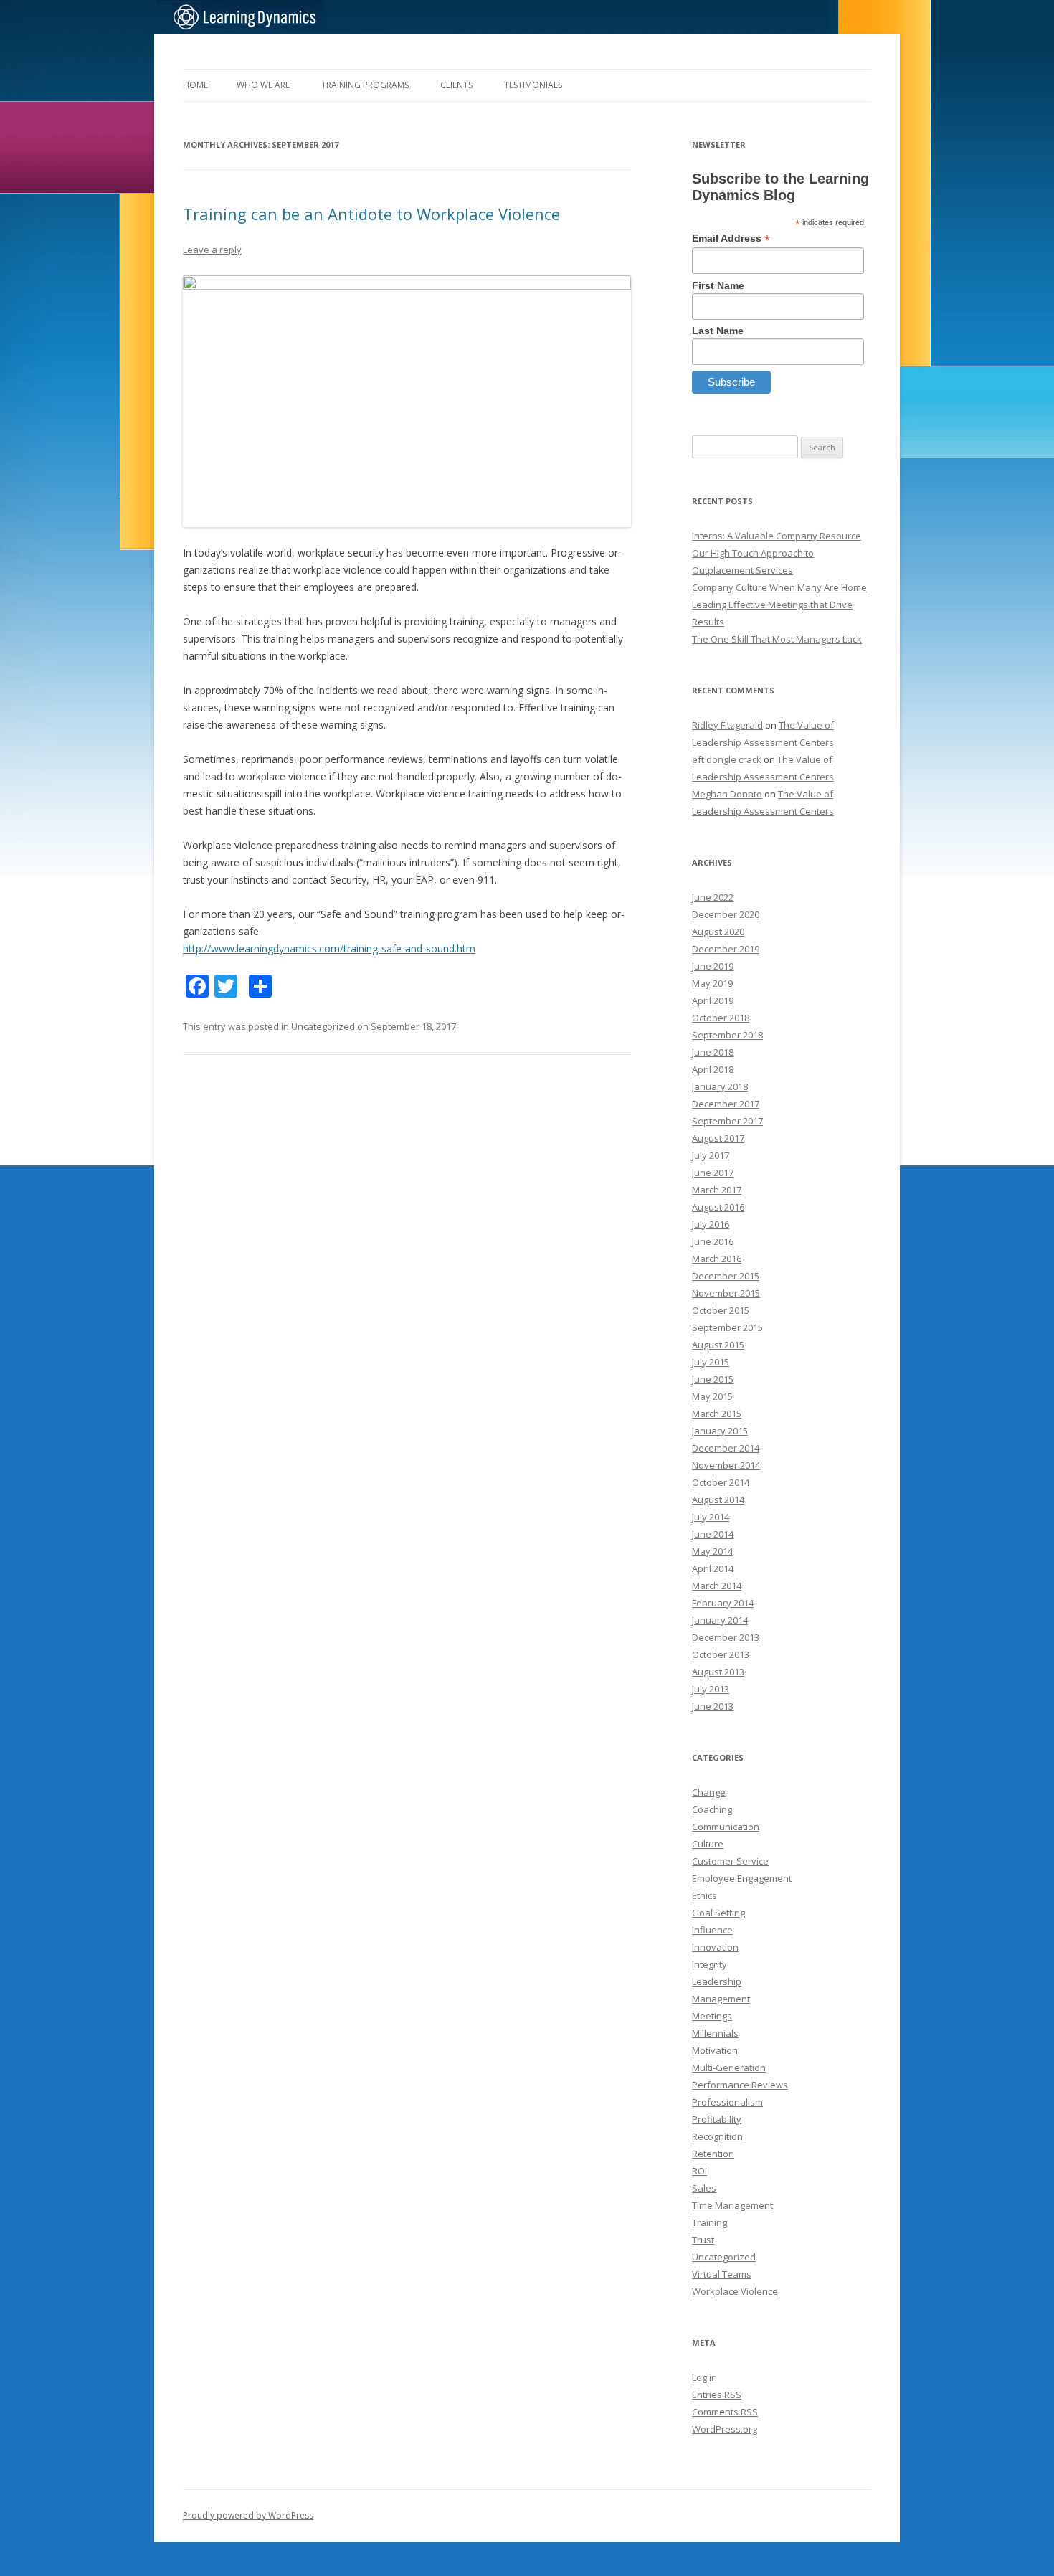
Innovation (715, 1947)
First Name (718, 285)
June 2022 (713, 897)
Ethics (704, 1895)
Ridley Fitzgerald (727, 725)
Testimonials (533, 85)
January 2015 (720, 1431)
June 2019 (713, 966)
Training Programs (365, 85)
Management (721, 1999)
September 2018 (727, 1035)
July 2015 (711, 1362)
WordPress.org (725, 2429)
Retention (713, 2154)
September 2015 (727, 1327)
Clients (456, 85)
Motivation (715, 2050)
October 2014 (721, 1482)
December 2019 (726, 949)
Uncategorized (323, 1026)
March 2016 (717, 1259)
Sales (704, 2188)
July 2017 (711, 1155)
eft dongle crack (727, 759)
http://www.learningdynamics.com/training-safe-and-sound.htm (329, 948)
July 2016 (711, 1224)
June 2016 (713, 1241)
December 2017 (726, 1104)
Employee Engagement (742, 1878)
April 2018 (713, 1069)
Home (195, 85)
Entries (717, 2395)
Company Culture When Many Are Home (779, 587)
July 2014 (711, 1517)
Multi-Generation (729, 2068)
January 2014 (720, 1620)
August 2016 (718, 1207)
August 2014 (718, 1500)
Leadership (717, 1981)
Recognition (717, 2136)
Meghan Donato (727, 794)
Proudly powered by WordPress (248, 2515)
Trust (703, 2240)
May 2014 (712, 1551)
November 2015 (726, 1293)
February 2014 (723, 1603)
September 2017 (727, 1121)
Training (709, 2222)
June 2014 (713, 1534)
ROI (699, 2171)
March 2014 (717, 1586)
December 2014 (726, 1448)
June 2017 (713, 1173)
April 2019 (713, 1000)
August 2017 (718, 1138)
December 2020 (726, 914)
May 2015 (712, 1396)
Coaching (712, 1809)
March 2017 (717, 1190)
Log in (704, 2377)
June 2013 (713, 1706)
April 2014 (713, 1568)
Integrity (709, 1964)
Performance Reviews (740, 2085)
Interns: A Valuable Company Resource (777, 536)
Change (709, 1792)
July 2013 (711, 1689)
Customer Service (730, 1861)
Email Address (731, 238)
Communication (726, 1827)
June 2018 (713, 1052)
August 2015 (718, 1345)
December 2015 (726, 1276)
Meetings (712, 2016)
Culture (708, 1844)
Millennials (715, 2033)
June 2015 (713, 1379)
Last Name (718, 331)
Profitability (717, 2119)
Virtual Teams (722, 2274)
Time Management (732, 2205)
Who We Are (263, 85)
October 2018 (721, 1018)
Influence (712, 1930)
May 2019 (712, 983)
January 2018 (720, 1086)
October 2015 (721, 1310)
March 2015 (717, 1414)
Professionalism (727, 2102)
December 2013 (726, 1637)
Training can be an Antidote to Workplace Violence (371, 214)
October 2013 (721, 1654)
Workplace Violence (735, 2291)
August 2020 (718, 932)
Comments (725, 2412)
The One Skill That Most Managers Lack (777, 639)
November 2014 (726, 1465)
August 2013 (718, 1672)
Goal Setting (718, 1913)
